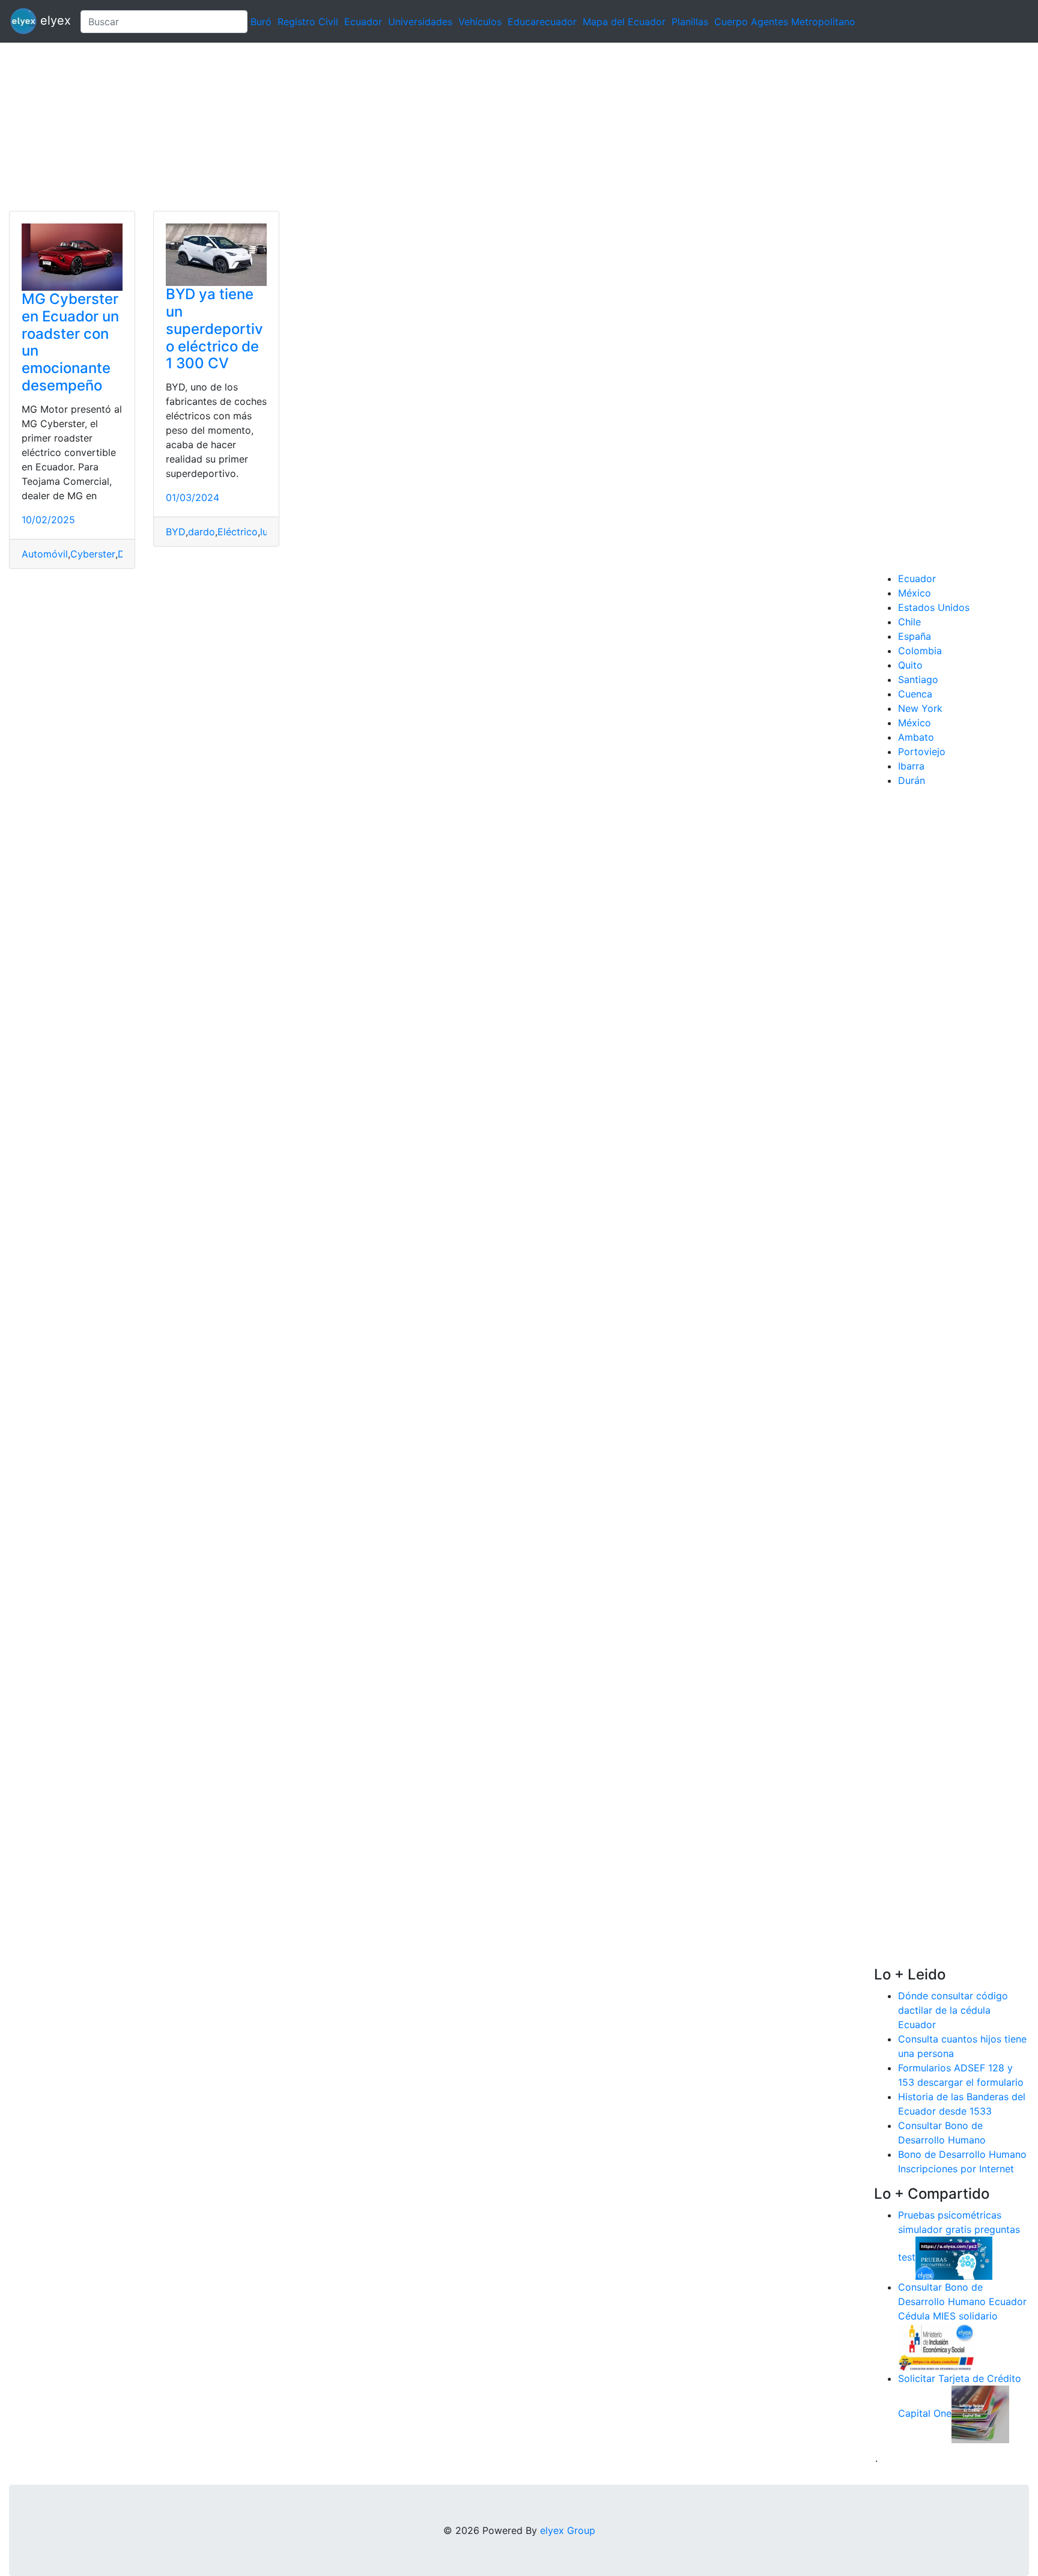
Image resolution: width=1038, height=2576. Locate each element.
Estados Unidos (934, 607)
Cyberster (93, 554)
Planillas (690, 22)
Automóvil (45, 554)
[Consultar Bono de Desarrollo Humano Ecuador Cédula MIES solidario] (936, 2346)
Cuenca (915, 694)
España (915, 636)
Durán (912, 780)
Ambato (916, 737)
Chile (909, 622)
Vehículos (480, 22)
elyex (54, 20)
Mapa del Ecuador (624, 22)
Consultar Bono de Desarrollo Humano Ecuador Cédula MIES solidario (962, 2301)
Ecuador (363, 22)
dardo (202, 532)
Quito (910, 665)
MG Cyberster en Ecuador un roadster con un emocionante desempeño (70, 342)
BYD (176, 532)
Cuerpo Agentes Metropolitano (785, 22)
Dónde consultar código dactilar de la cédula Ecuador (953, 2010)
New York (920, 708)
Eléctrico (238, 532)
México (915, 593)
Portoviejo (922, 752)
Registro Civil (308, 22)
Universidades (420, 22)
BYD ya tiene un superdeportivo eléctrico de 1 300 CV (214, 329)
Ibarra (911, 766)
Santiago (918, 679)
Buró (261, 22)
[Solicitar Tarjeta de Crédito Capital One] (980, 2413)
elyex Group (568, 2530)
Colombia (920, 651)
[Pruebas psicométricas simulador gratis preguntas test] (954, 2257)
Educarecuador (542, 22)
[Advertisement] (360, 127)
